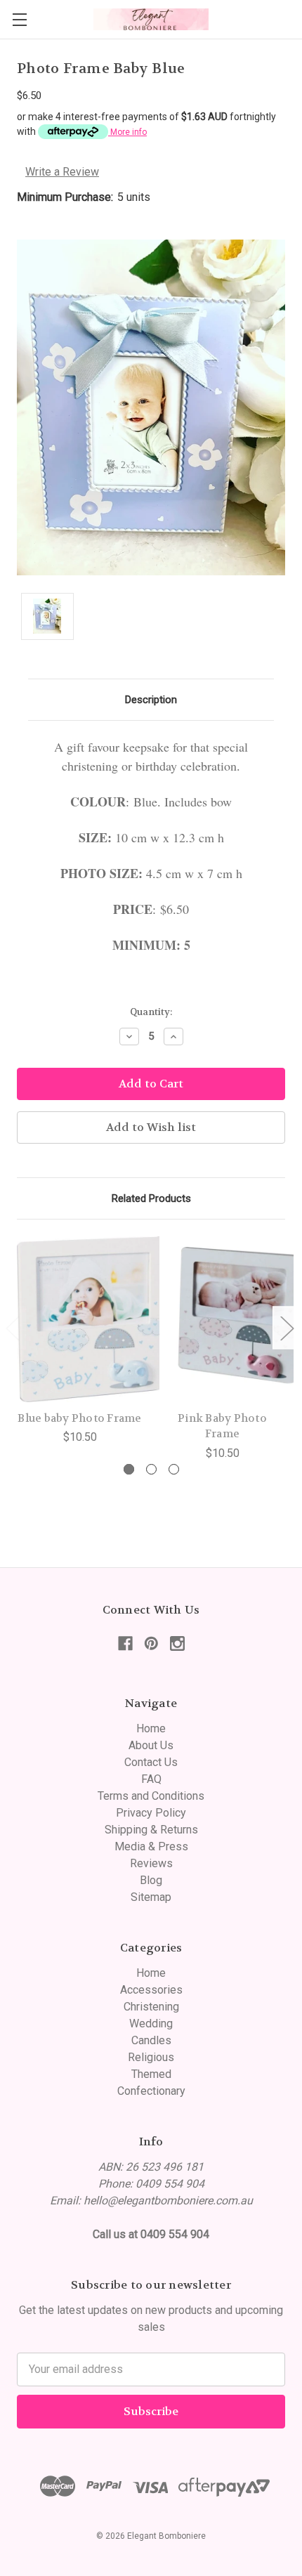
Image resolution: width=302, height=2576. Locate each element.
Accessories (151, 1990)
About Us (151, 1745)
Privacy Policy (151, 1813)
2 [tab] (151, 1469)
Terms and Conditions (151, 1796)
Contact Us (151, 1762)
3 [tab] (174, 1469)
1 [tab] (129, 1469)
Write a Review (62, 172)
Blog (151, 1880)
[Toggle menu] (19, 19)
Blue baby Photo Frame (79, 1418)
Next (287, 1328)
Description (151, 700)
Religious (151, 2057)
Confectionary (151, 2091)
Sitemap (151, 1897)
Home (151, 1728)
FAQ (151, 1779)
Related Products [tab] (151, 1198)
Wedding (151, 2023)
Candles (151, 2040)
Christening (151, 2007)
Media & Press (151, 1846)
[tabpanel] (80, 1341)
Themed (151, 2074)
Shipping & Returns (151, 1830)
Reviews (151, 1863)
